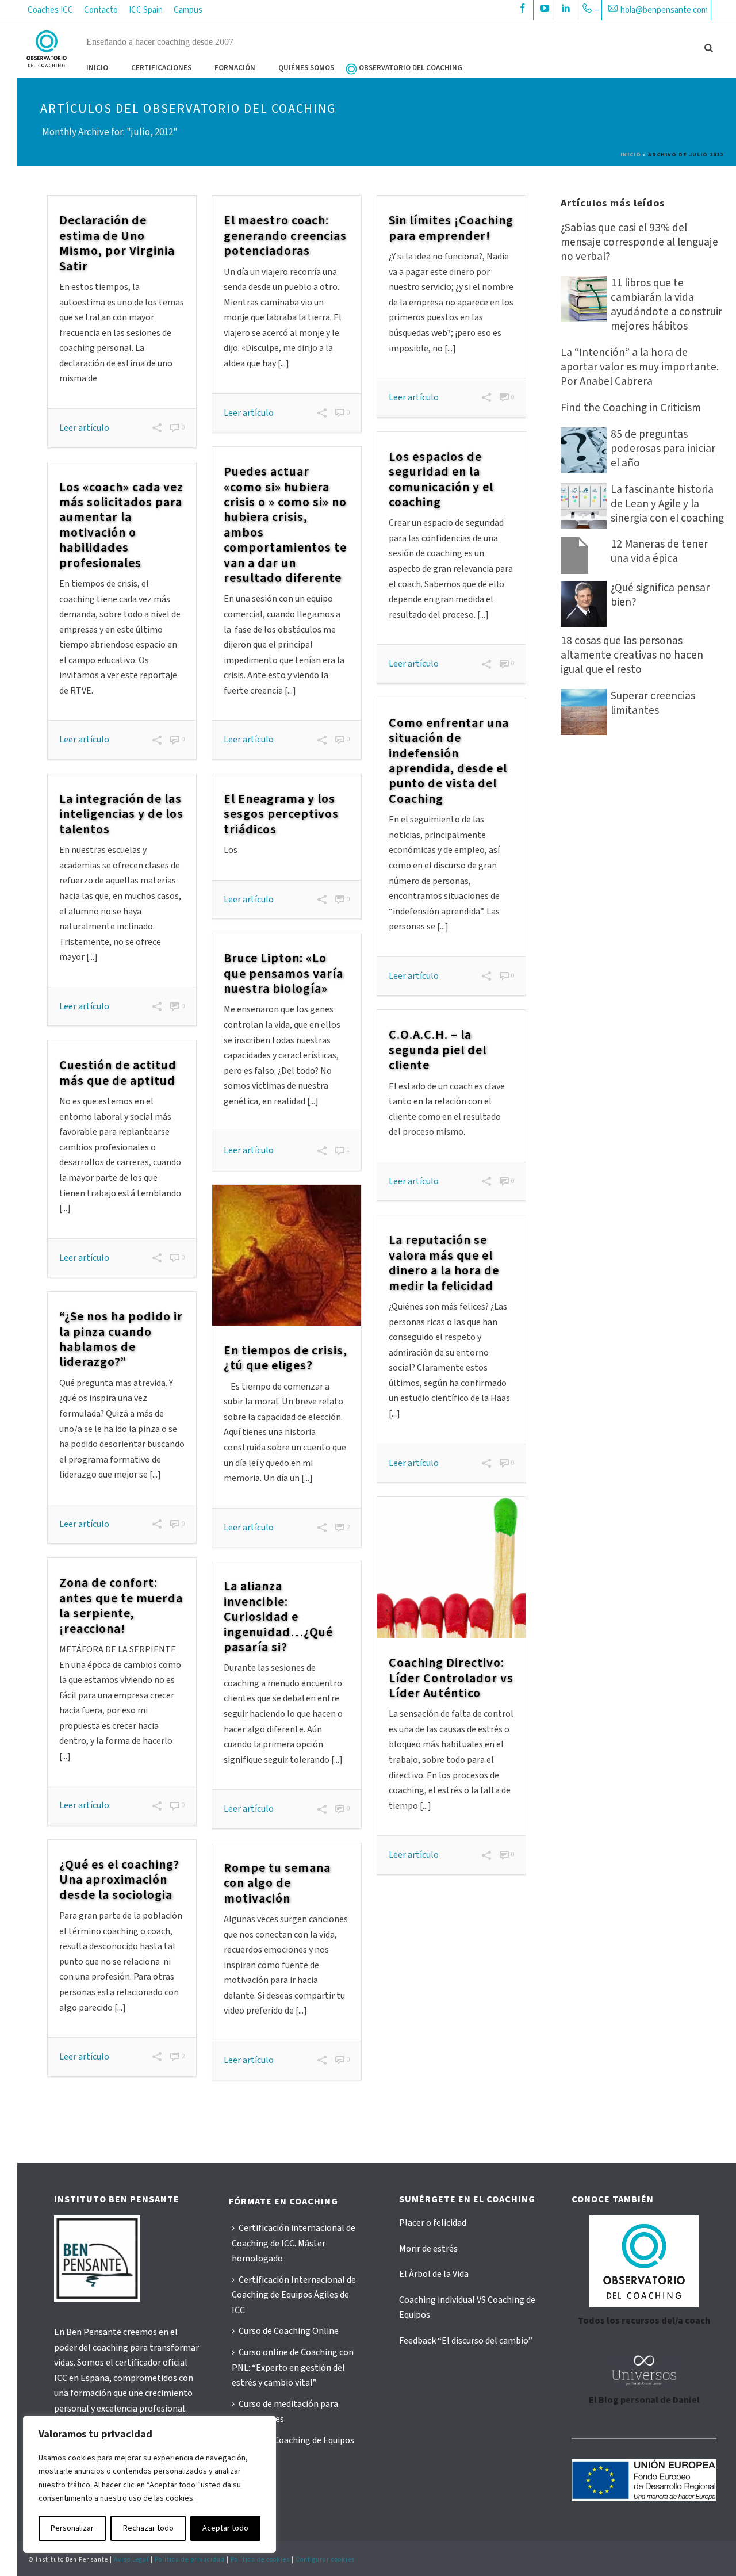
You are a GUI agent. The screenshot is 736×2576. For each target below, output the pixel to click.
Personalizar (72, 2528)
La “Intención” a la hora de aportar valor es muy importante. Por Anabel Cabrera (640, 367)
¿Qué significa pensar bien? (660, 595)
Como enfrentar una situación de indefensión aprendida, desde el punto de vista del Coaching (449, 761)
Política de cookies (260, 2560)
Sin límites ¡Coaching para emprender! (451, 228)
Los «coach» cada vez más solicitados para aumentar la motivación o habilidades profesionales (121, 525)
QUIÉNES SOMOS (306, 68)
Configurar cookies (325, 2560)
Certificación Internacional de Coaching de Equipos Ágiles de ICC (294, 2295)
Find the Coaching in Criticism (631, 408)
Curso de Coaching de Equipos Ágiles (293, 2448)
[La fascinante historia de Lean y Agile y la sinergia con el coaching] (584, 506)
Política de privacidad (190, 2560)
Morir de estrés (428, 2249)
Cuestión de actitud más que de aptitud (118, 1073)
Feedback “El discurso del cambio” (466, 2341)
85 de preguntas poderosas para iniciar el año (663, 449)
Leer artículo (84, 428)
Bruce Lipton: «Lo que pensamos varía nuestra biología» (283, 973)
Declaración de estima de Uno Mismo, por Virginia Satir (117, 243)
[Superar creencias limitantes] (584, 712)
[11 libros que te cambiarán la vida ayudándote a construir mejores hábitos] (584, 299)
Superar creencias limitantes (653, 703)
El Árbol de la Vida (434, 2274)
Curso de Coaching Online (289, 2331)
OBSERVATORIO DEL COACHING (411, 68)
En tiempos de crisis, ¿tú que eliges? (285, 1358)
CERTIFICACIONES (161, 68)
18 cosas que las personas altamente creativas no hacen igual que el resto (632, 655)
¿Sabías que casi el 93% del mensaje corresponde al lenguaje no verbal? (639, 242)
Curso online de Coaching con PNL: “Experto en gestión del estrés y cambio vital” (293, 2368)
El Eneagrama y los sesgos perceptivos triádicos (281, 814)
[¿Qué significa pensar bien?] (584, 604)
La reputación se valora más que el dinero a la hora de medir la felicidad (444, 1263)
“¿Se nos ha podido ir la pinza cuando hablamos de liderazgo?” (121, 1339)
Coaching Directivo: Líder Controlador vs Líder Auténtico (451, 1678)
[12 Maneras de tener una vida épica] (584, 556)
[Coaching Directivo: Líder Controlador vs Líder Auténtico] (451, 1568)
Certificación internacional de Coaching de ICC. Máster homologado (294, 2243)
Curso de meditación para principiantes (285, 2412)
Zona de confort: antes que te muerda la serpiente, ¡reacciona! (121, 1605)
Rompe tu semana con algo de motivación (277, 1883)
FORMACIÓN (235, 68)
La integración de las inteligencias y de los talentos (121, 814)
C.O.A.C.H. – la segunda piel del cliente (438, 1050)
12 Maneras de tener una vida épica (659, 552)
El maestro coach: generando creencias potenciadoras (285, 236)
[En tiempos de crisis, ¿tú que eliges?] (286, 1255)
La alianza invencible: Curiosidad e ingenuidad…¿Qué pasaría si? (278, 1617)
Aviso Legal (131, 2560)
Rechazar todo (148, 2528)
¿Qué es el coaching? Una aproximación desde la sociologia (119, 1880)
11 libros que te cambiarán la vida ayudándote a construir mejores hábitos (666, 305)
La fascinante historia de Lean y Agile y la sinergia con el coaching (667, 504)
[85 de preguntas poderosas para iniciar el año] (584, 450)
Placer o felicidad (433, 2223)
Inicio (97, 68)
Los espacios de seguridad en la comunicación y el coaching (441, 479)
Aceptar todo (225, 2528)
